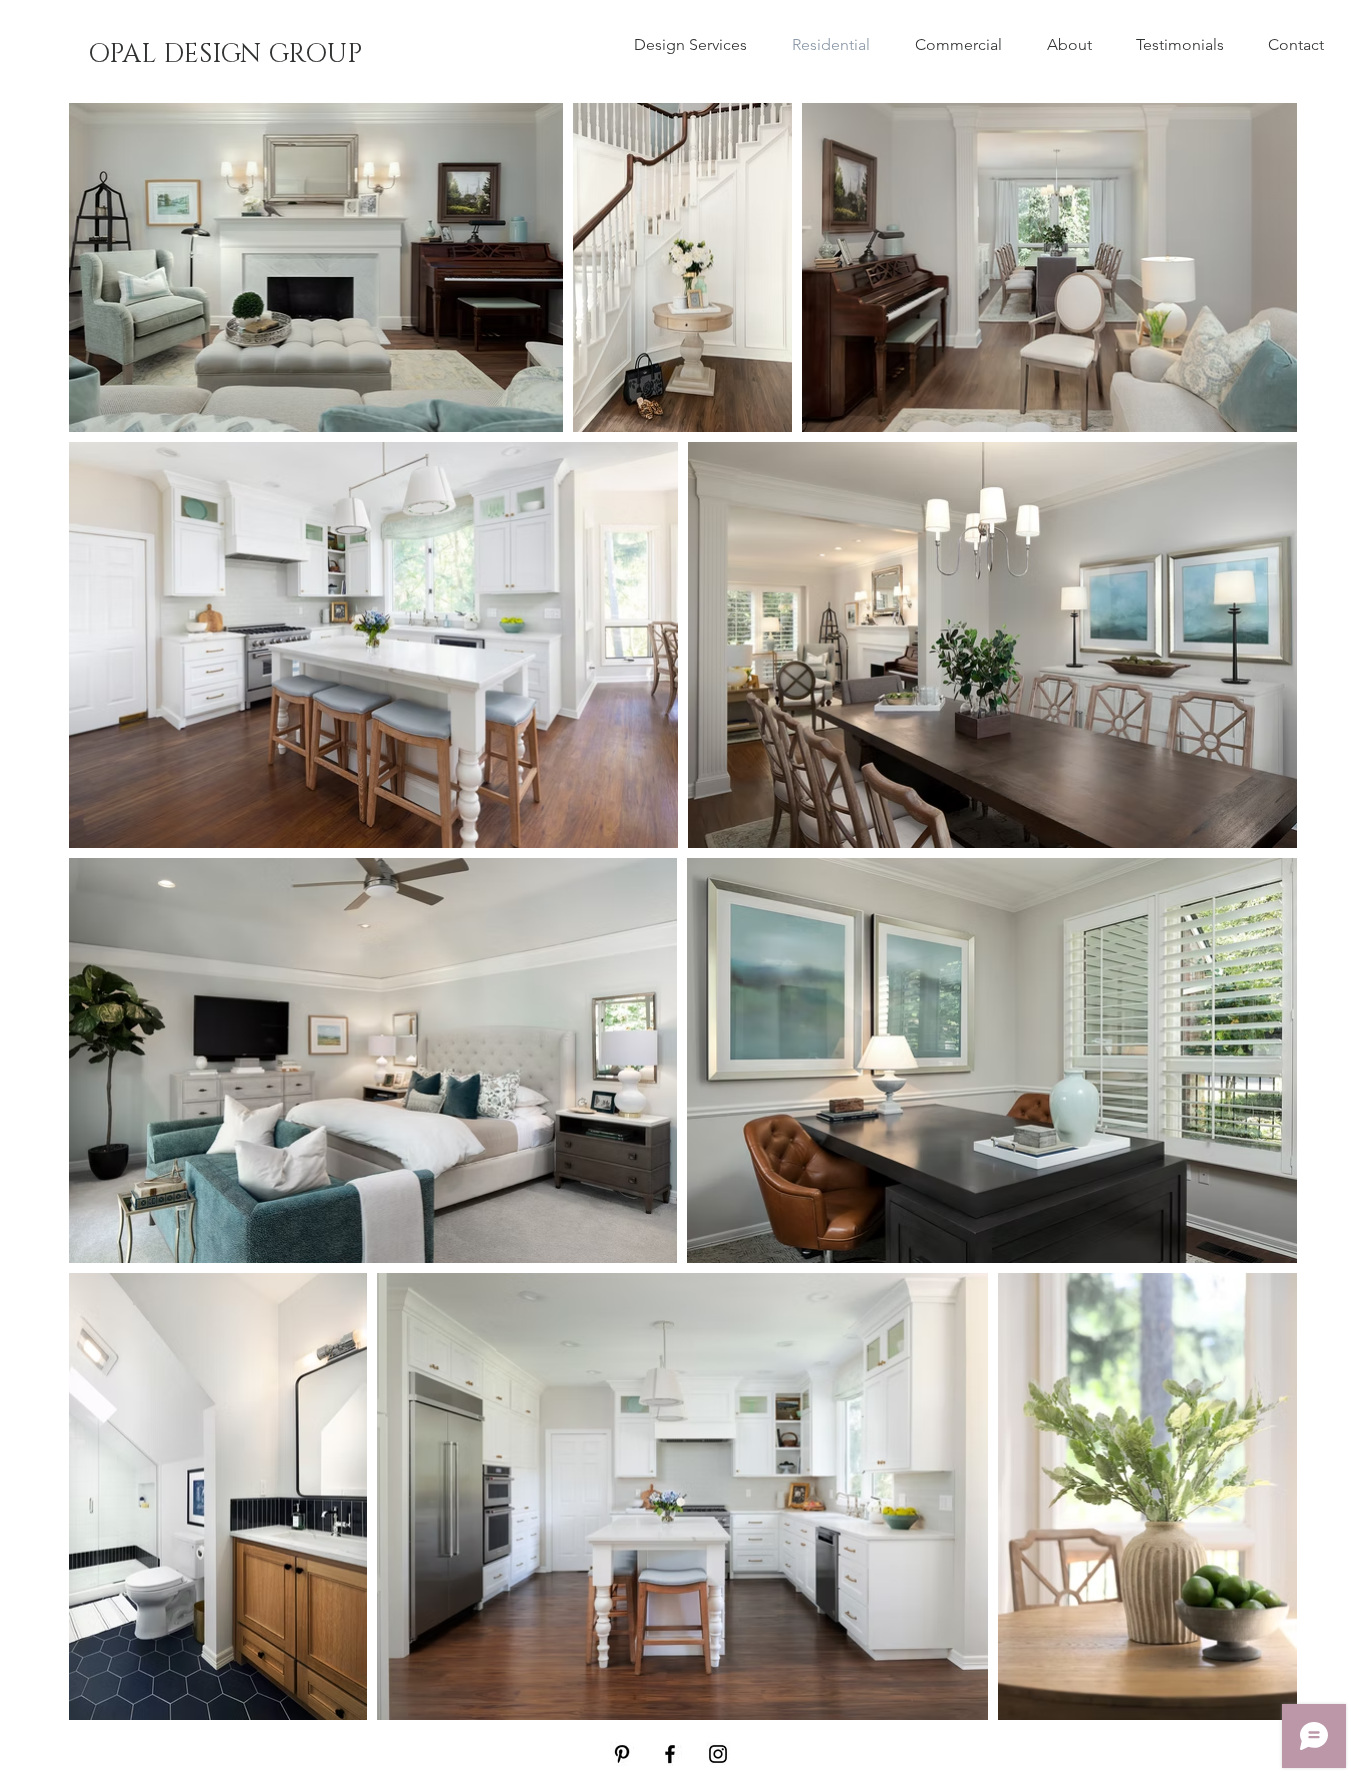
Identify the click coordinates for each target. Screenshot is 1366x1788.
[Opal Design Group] (622, 1754)
